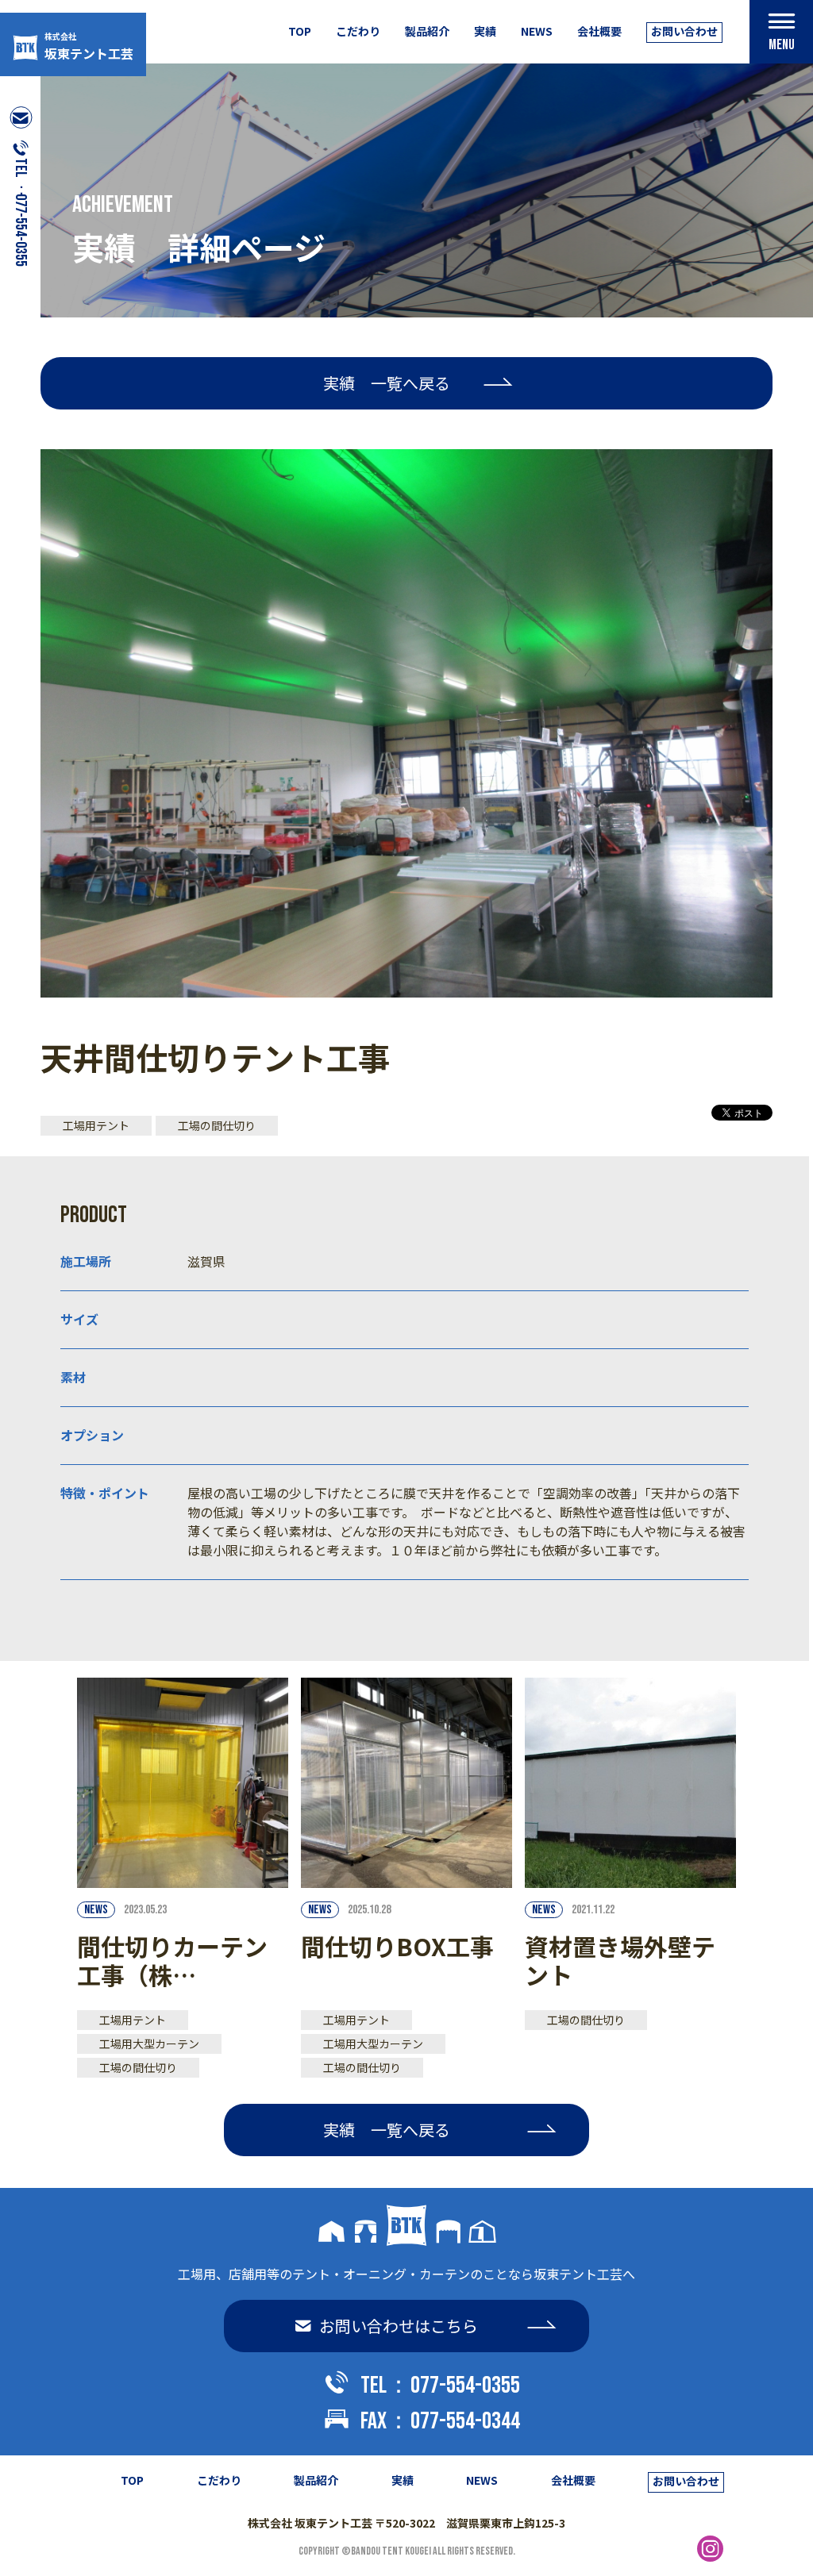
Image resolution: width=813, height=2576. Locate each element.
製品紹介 (427, 31)
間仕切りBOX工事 (397, 1946)
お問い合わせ (684, 31)
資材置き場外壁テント (620, 1960)
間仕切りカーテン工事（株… (172, 1960)
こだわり (358, 31)
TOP (300, 31)
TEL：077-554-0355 (440, 2386)
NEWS (537, 31)
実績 (485, 31)
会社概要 (599, 31)
